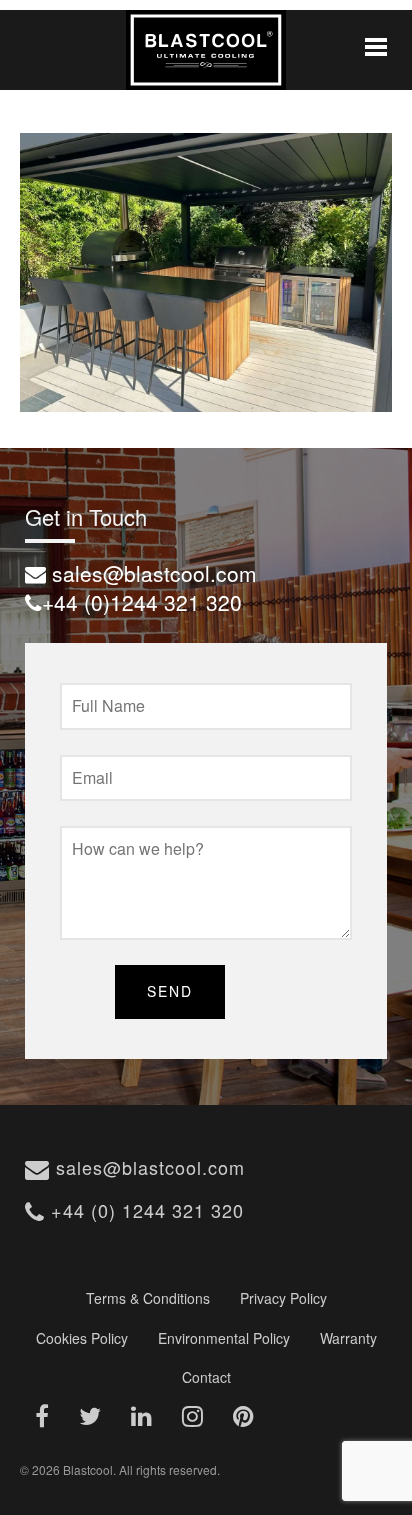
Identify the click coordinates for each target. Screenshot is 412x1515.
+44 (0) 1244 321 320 (144, 1210)
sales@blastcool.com (147, 1167)
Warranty (348, 1338)
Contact (206, 1377)
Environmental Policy (224, 1338)
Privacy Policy (283, 1298)
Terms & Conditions (148, 1298)
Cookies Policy (82, 1338)
